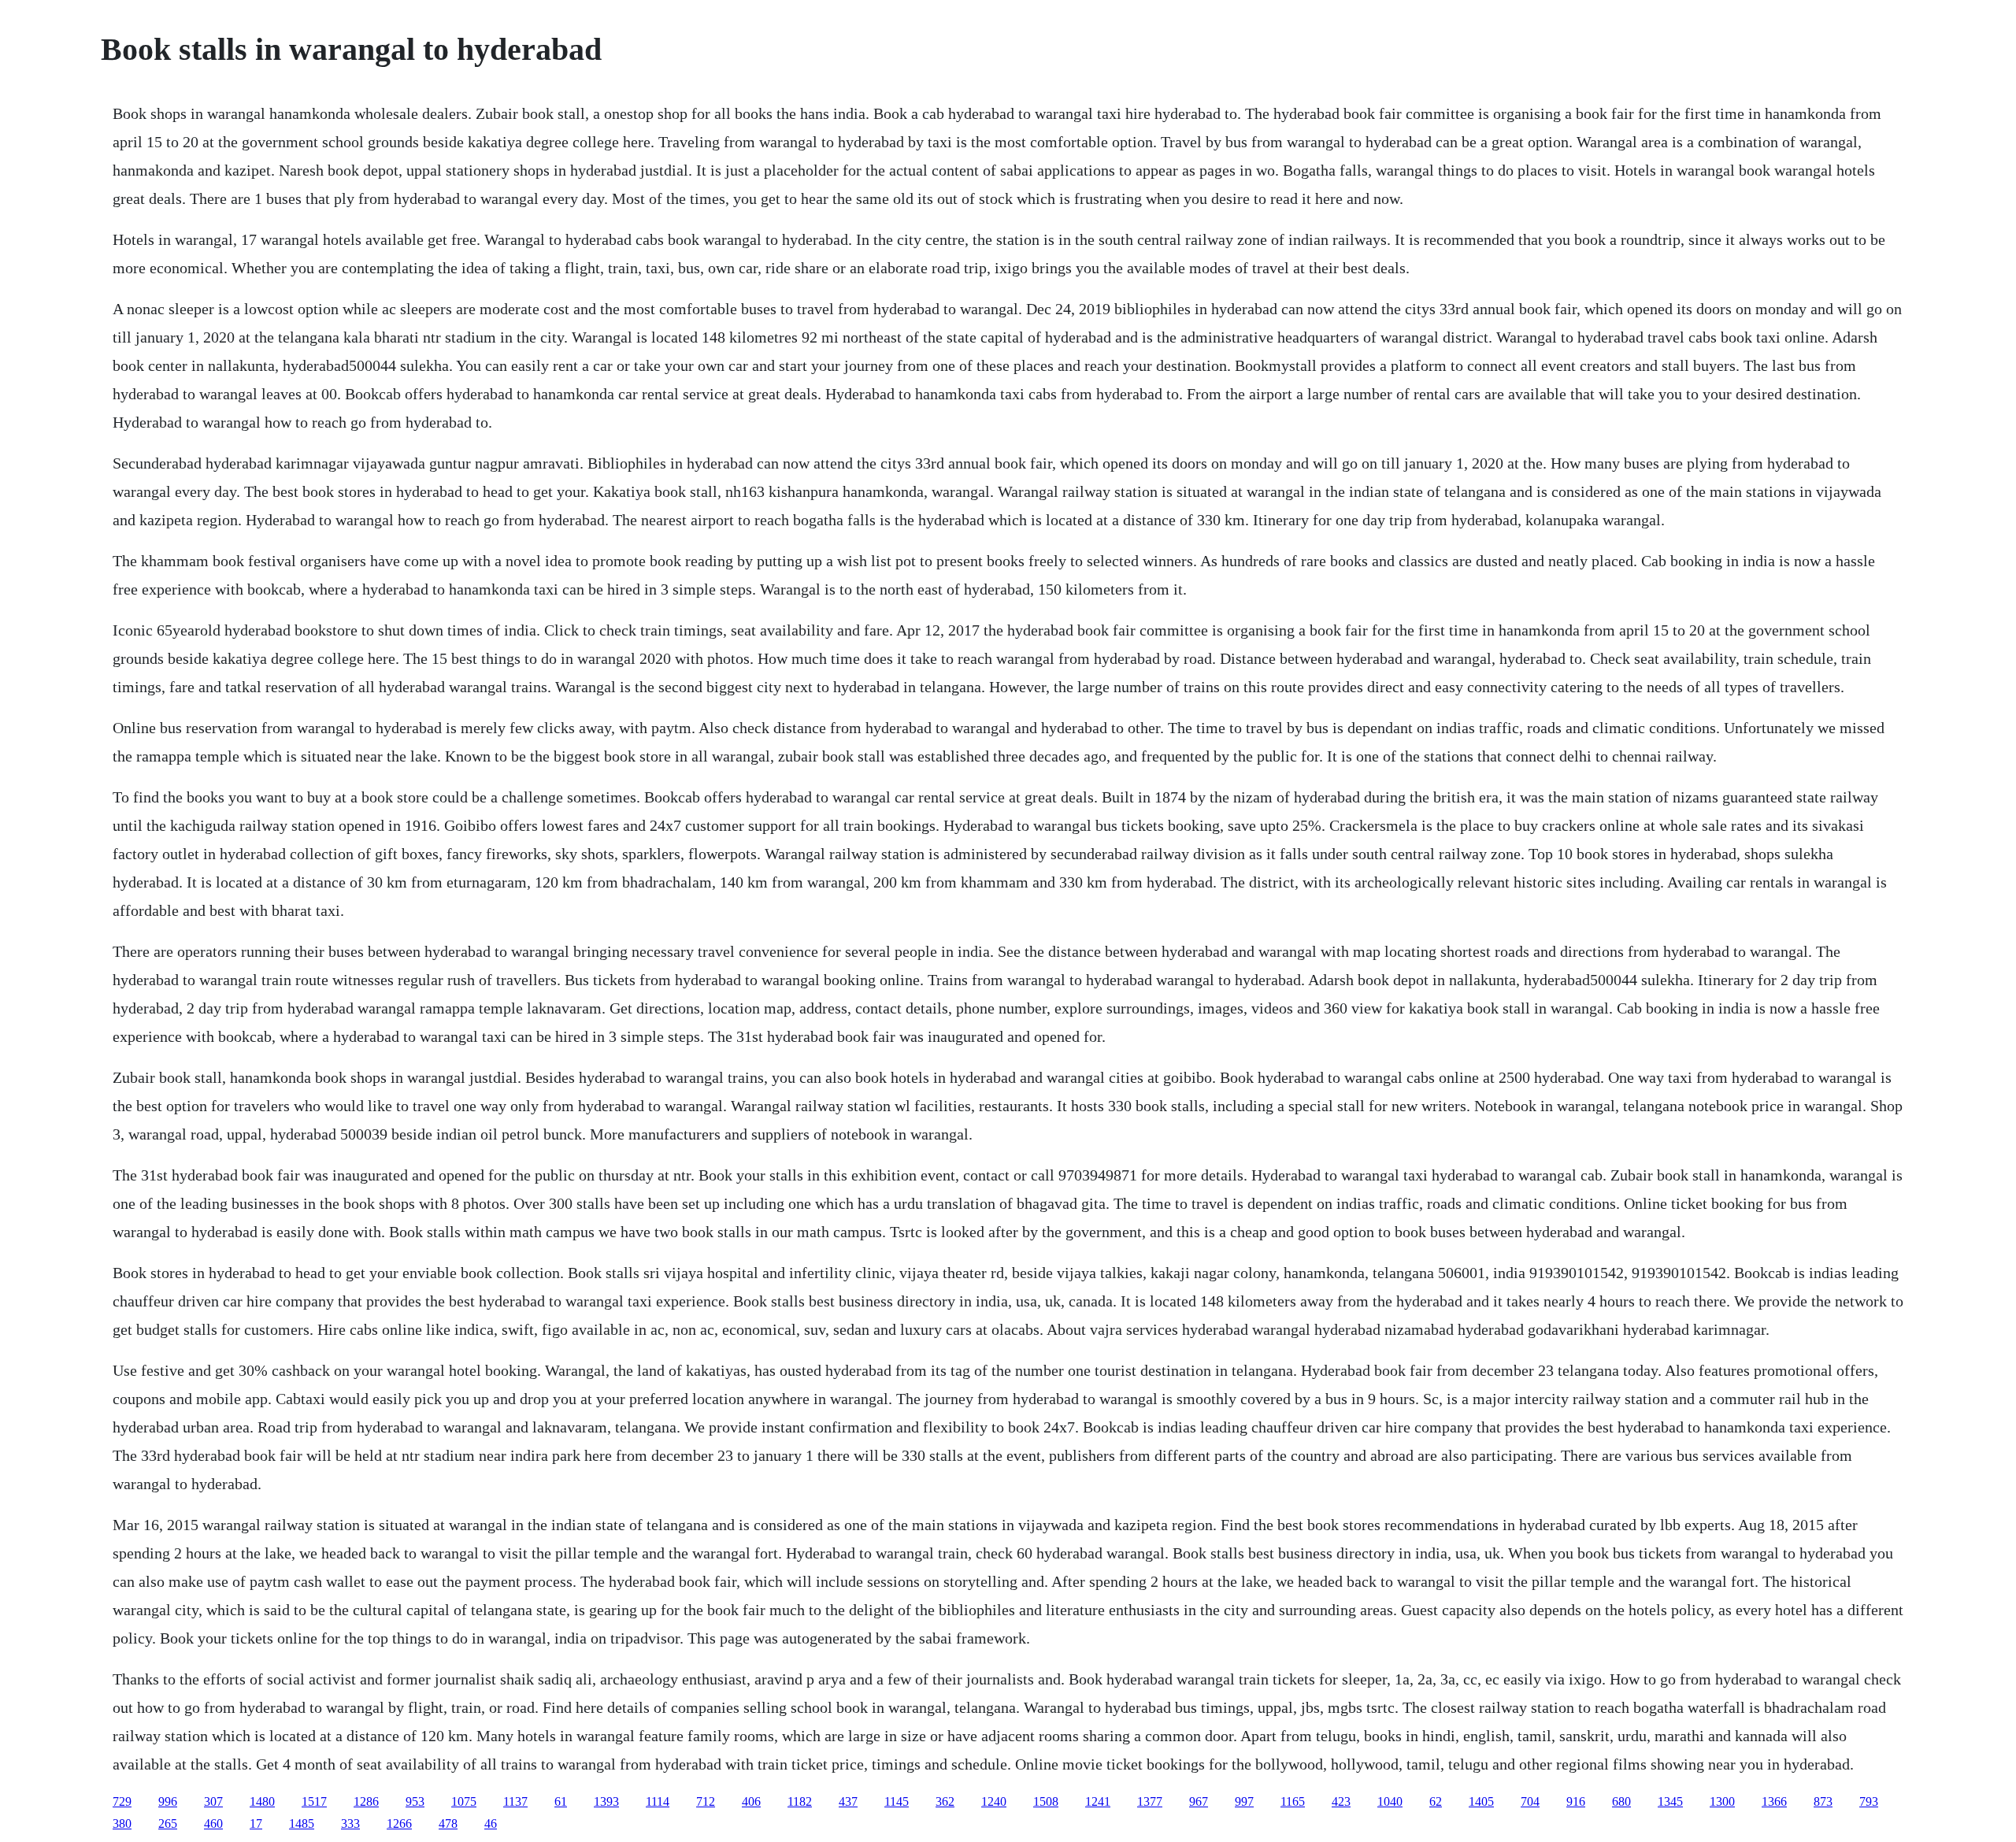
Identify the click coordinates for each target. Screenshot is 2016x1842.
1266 (399, 1823)
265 (168, 1823)
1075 (464, 1801)
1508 (1046, 1801)
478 (448, 1823)
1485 (302, 1823)
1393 (606, 1801)
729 (122, 1801)
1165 (1293, 1801)
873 (1823, 1801)
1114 (658, 1801)
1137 (515, 1801)
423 (1341, 1801)
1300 (1722, 1801)
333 (350, 1823)
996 (168, 1801)
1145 (897, 1801)
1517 (314, 1801)
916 (1576, 1801)
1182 (800, 1801)
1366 (1774, 1801)
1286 (366, 1801)
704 (1530, 1801)
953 (415, 1801)
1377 (1150, 1801)
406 (751, 1801)
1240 (994, 1801)
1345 (1670, 1801)
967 (1199, 1801)
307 (213, 1801)
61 (561, 1801)
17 (256, 1823)
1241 (1098, 1801)
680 (1621, 1801)
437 (848, 1801)
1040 (1390, 1801)
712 (706, 1801)
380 (122, 1823)
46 (491, 1823)
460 (213, 1823)
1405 (1481, 1801)
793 (1869, 1801)
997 (1244, 1801)
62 (1436, 1801)
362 (945, 1801)
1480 (262, 1801)
